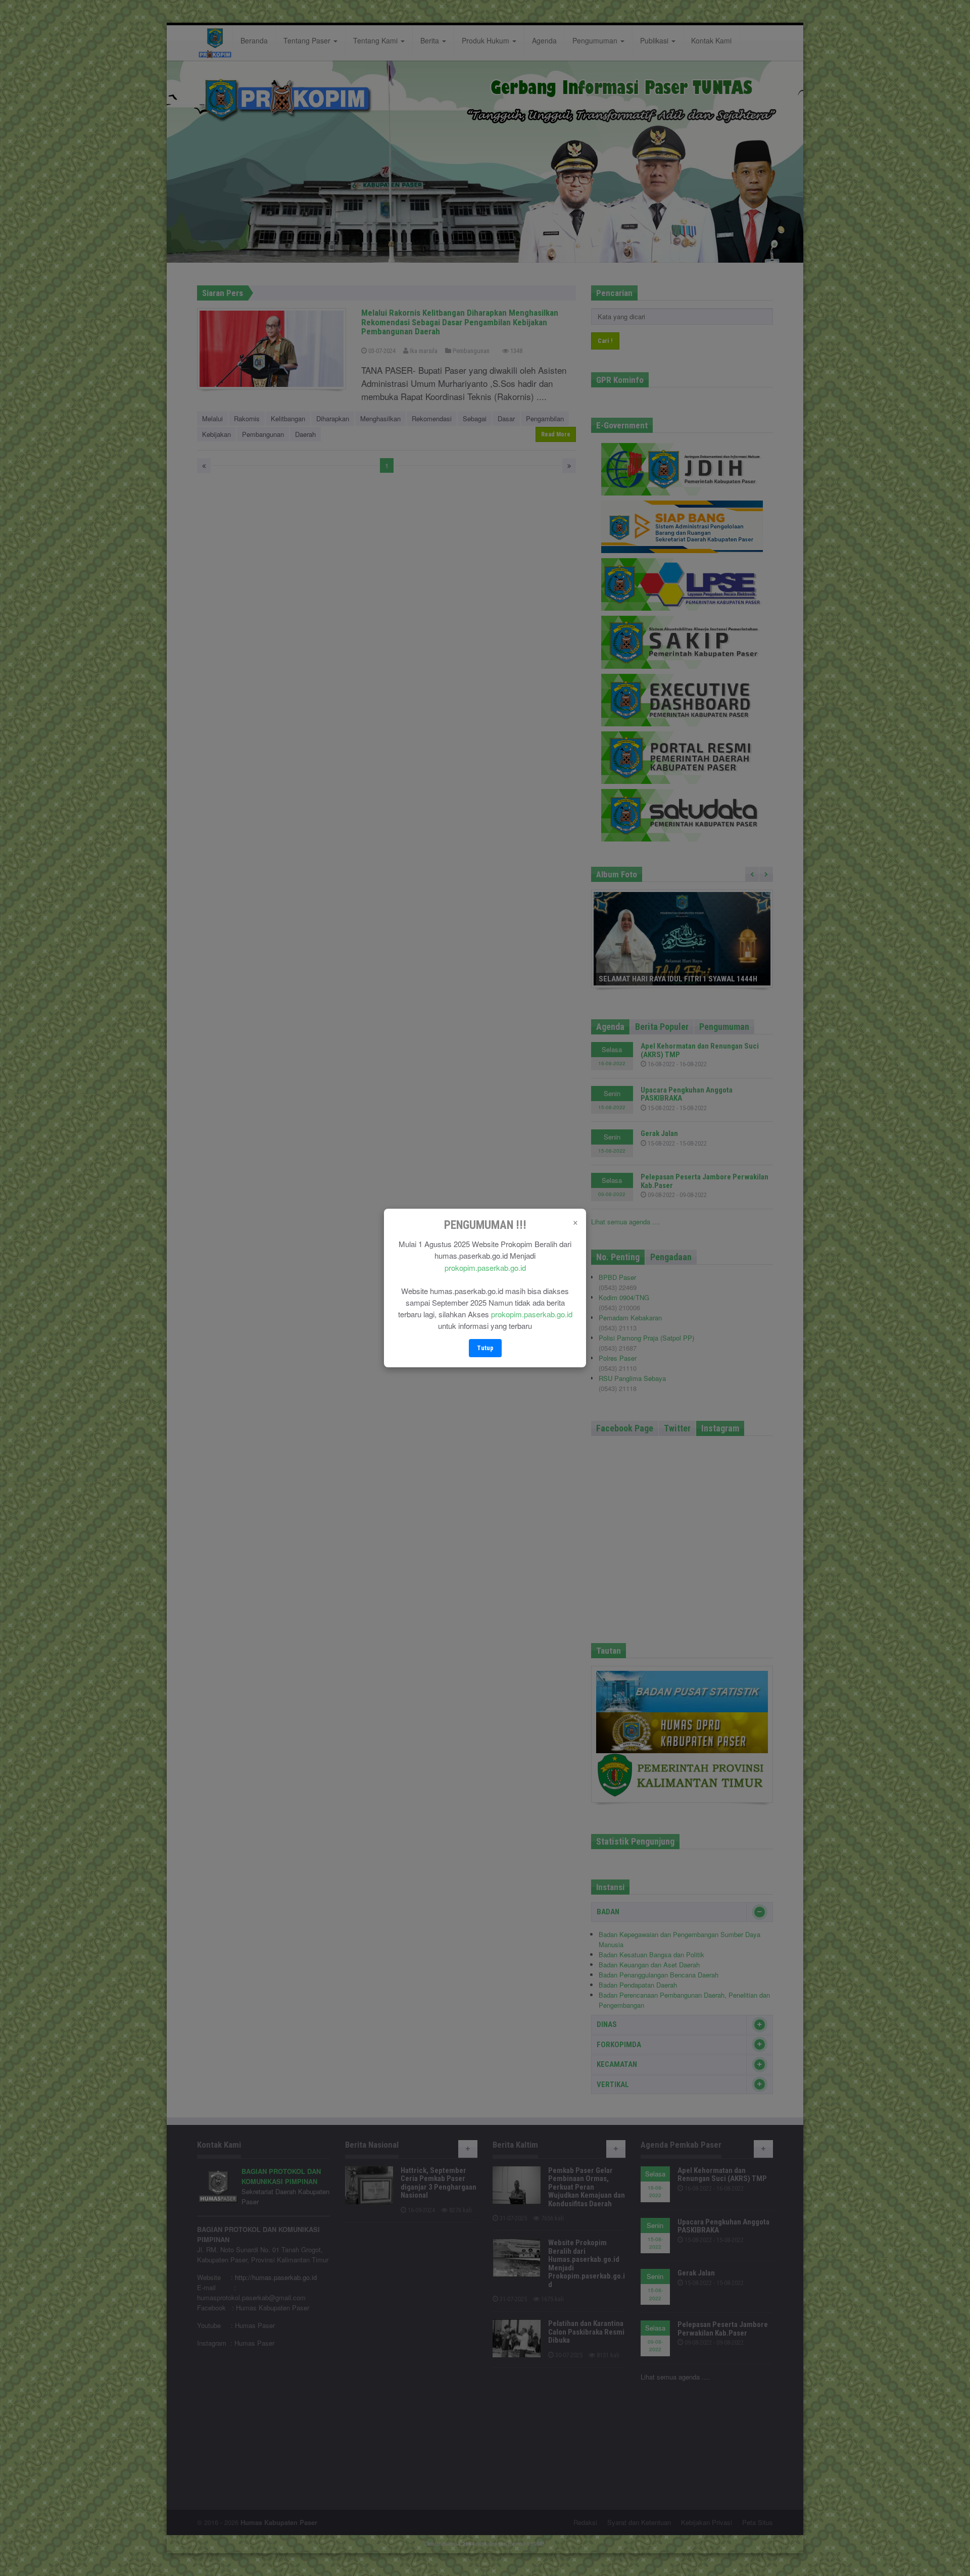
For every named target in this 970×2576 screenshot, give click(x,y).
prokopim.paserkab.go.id (485, 1268)
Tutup (485, 1348)
